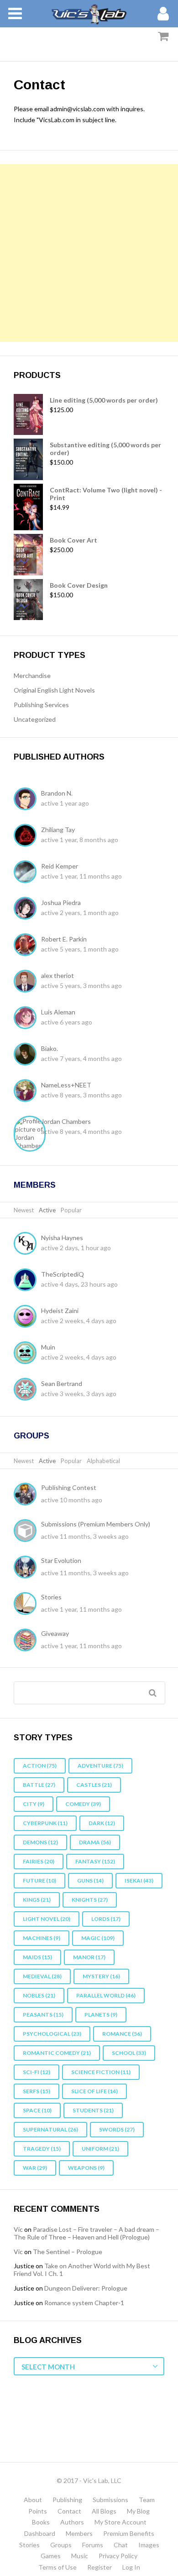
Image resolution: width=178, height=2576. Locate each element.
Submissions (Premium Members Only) (96, 1524)
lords (106, 1919)
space (37, 2110)
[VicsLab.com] (89, 14)
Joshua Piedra (61, 903)
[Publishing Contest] (27, 1495)
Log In (131, 2567)
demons (40, 1842)
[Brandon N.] (27, 800)
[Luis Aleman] (27, 1019)
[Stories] (27, 1604)
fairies (39, 1861)
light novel (47, 1919)
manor (89, 1957)
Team (147, 2500)
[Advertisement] (89, 253)
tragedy (42, 2149)
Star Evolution (61, 1560)
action (40, 1766)
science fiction (101, 2072)
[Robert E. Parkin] (27, 946)
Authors (72, 2522)
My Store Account (120, 2522)
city (34, 1804)
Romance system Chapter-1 (84, 2303)
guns (90, 1880)
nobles (39, 1995)
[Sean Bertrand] (27, 1390)
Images (149, 2545)
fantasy (95, 1861)
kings (37, 1900)
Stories (51, 1597)
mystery (101, 1976)
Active (47, 1210)
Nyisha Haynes (62, 1238)
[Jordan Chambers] (32, 1134)
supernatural (50, 2129)
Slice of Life (94, 2091)
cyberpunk (45, 1823)
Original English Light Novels (54, 690)
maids (37, 1957)
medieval (42, 1976)
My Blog (138, 2511)
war (35, 2168)
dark (102, 1823)
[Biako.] (27, 1055)
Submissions (110, 2500)
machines (42, 1938)
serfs (37, 2091)
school (129, 2053)
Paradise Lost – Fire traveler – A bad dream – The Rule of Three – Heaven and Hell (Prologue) (86, 2233)
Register (99, 2567)
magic (98, 1938)
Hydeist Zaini (60, 1311)
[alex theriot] (27, 982)
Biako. (50, 1048)
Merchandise (32, 675)
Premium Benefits (129, 2533)
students (93, 2110)
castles (94, 1785)
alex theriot (58, 975)
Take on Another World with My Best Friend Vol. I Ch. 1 (82, 2270)
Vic (18, 2229)
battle (39, 1785)
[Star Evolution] (27, 1568)
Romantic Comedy (57, 2053)
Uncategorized (35, 719)
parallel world (106, 1995)
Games (51, 2556)
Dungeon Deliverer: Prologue (86, 2288)
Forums (93, 2545)
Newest (24, 1210)
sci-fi (37, 2072)
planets (101, 2015)
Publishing (67, 2500)
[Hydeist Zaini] (27, 1317)
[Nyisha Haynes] (27, 1244)
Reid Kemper (60, 866)
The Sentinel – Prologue (68, 2252)
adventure (100, 1766)
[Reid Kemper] (27, 873)
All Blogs (104, 2511)
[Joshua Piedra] (27, 909)
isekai (139, 1880)
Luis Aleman (58, 1012)
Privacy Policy (118, 2556)
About (33, 2500)
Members (35, 1185)
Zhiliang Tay (58, 830)
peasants (43, 2015)
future (39, 1880)
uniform (100, 2149)
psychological (52, 2034)
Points (38, 2511)
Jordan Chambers (66, 1121)
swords (117, 2129)
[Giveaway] (27, 1641)
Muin (48, 1347)
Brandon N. (57, 793)
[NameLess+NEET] (27, 1091)
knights (90, 1900)
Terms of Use (58, 2567)
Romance (122, 2034)
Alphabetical (103, 1461)
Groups (31, 1436)
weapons (86, 2168)
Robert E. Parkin (64, 939)
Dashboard (40, 2533)
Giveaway (55, 1633)
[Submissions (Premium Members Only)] (27, 1531)
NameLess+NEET (66, 1085)
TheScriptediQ (63, 1274)
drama (95, 1842)
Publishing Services (41, 705)
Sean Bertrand (62, 1384)
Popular (71, 1210)
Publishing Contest (69, 1487)
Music (80, 2556)
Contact (69, 2511)
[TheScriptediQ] (27, 1281)
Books (41, 2522)
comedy (83, 1804)
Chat (121, 2545)
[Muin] (27, 1354)
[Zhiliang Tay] (27, 836)
